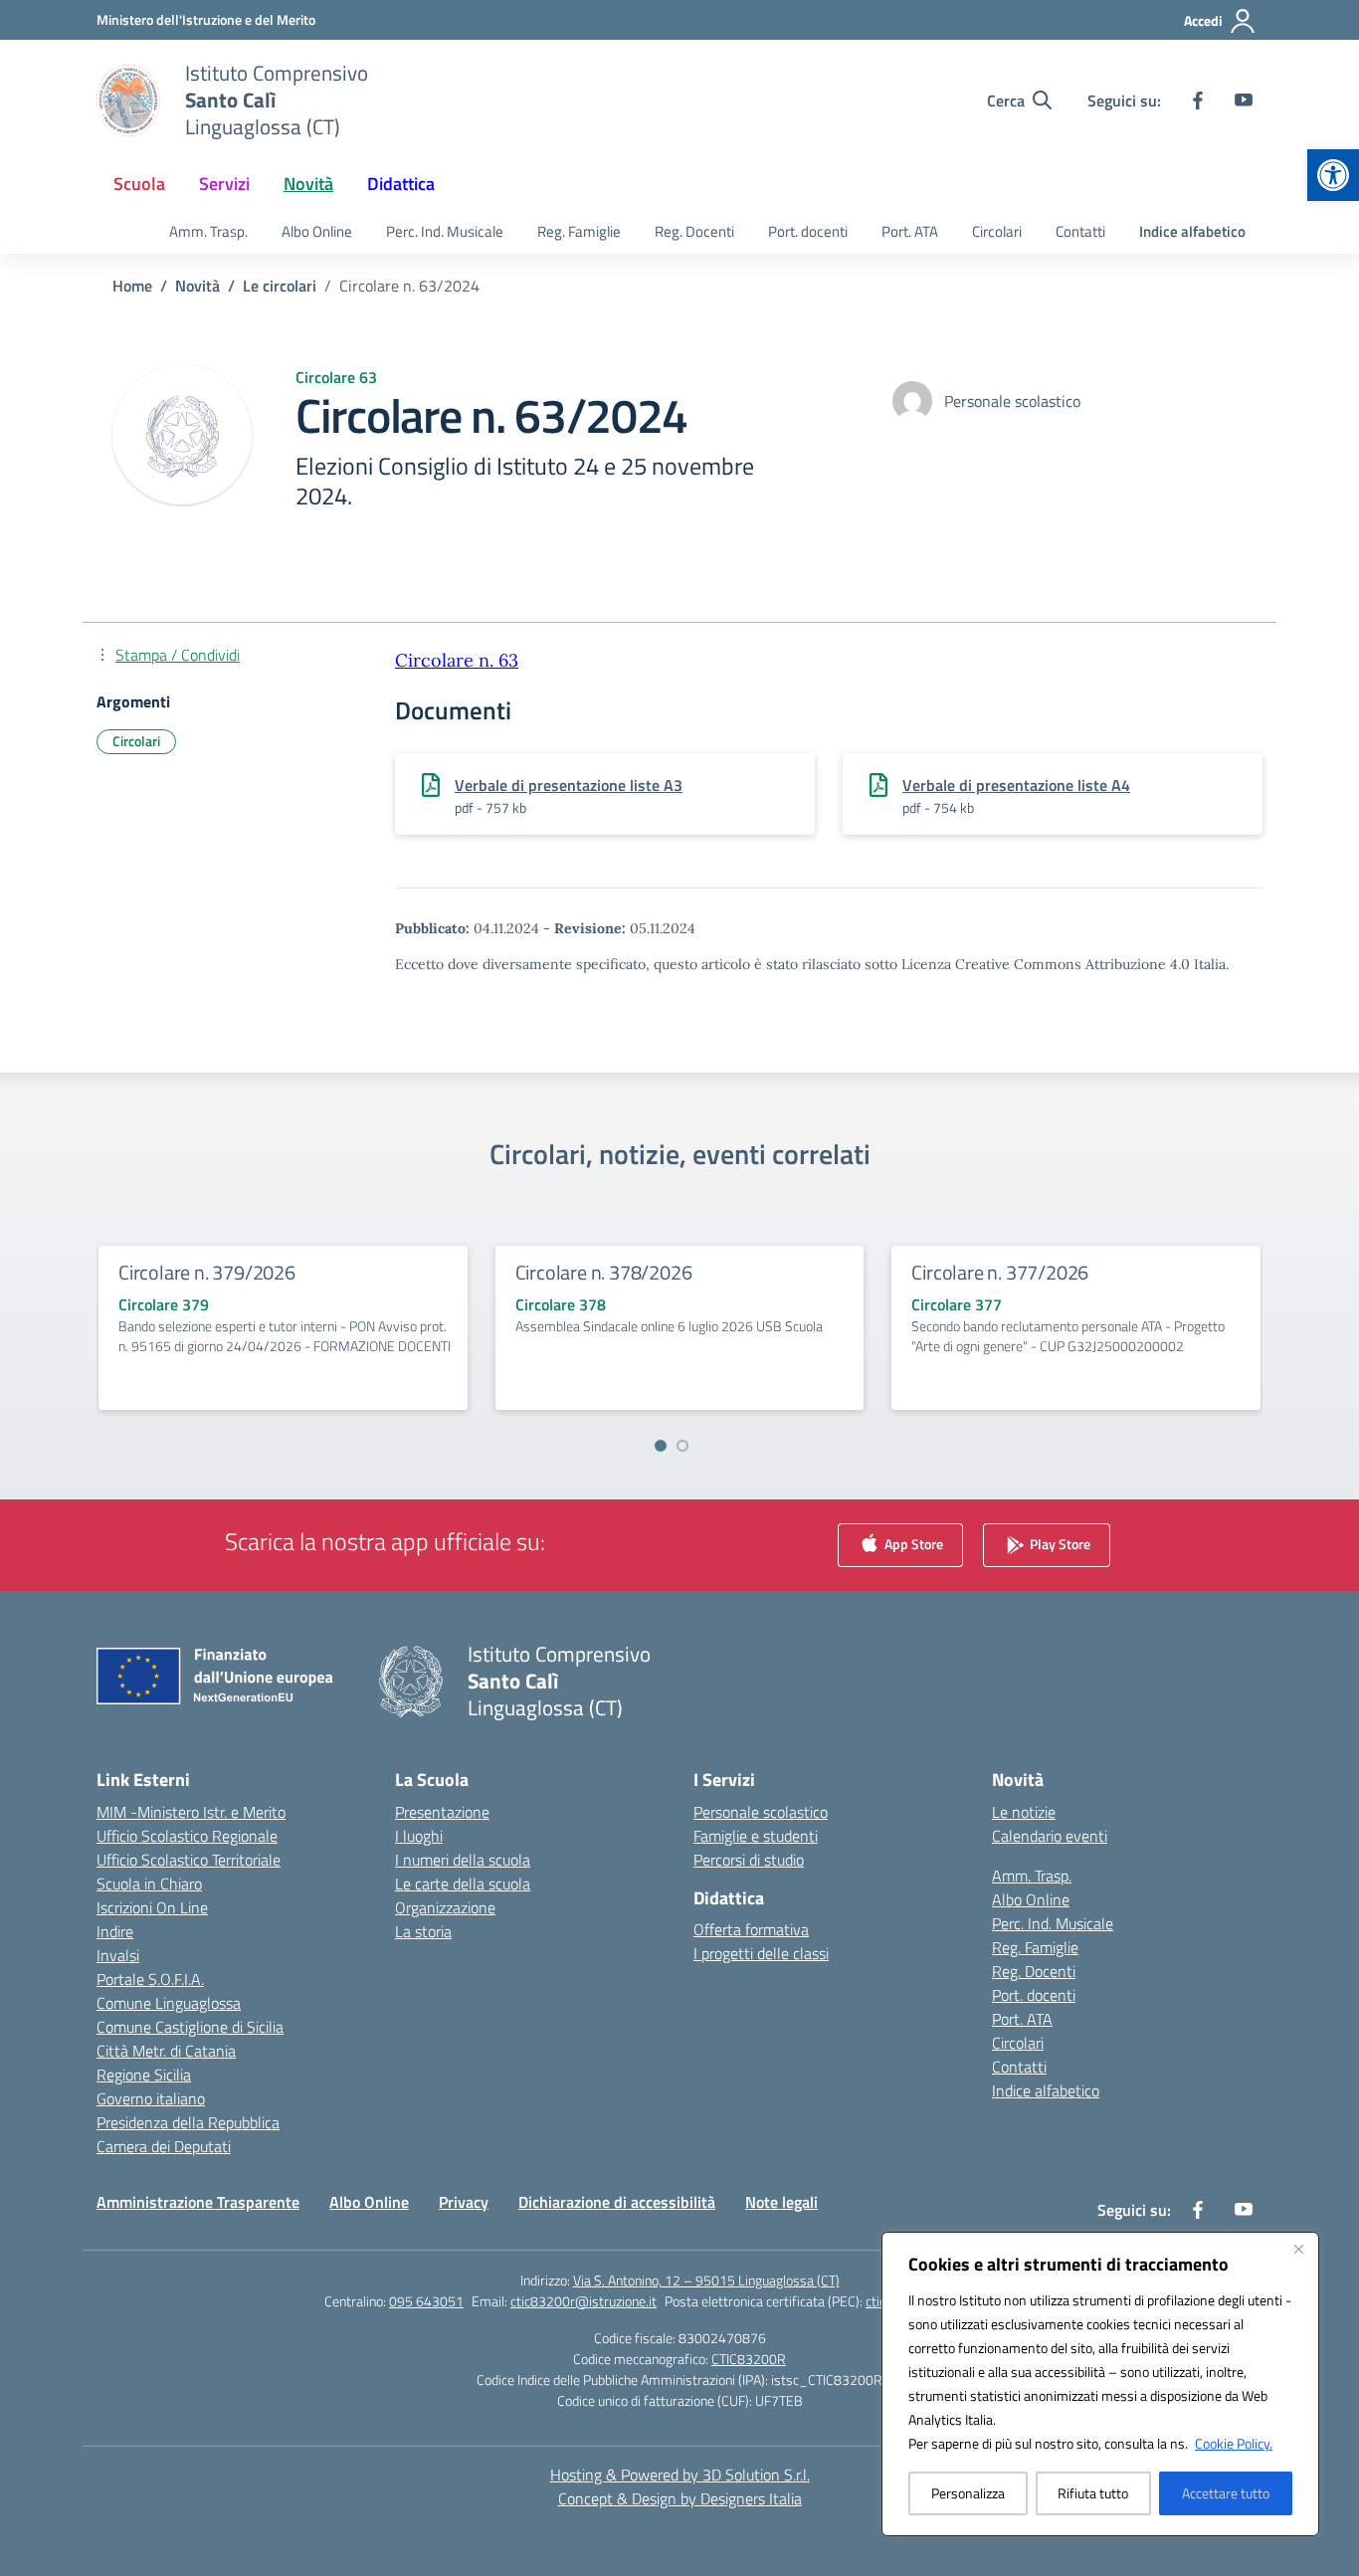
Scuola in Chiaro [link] (149, 1883)
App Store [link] (912, 1543)
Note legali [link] (781, 2202)
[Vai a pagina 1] (661, 1446)
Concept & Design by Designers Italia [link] (680, 2498)
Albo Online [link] (317, 231)
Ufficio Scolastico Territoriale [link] (189, 1860)
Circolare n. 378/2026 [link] (604, 1272)
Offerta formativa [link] (751, 1929)
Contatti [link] (1080, 231)
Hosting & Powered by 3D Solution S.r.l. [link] (680, 2475)
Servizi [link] (224, 184)
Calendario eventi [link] (1050, 1836)
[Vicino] (1298, 2249)
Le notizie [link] (1024, 1812)
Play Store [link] (1059, 1543)
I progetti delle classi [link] (761, 1953)
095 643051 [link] (426, 2301)
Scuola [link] (139, 184)
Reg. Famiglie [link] (579, 231)
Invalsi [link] (118, 1955)
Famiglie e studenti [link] (756, 1836)
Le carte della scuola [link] (463, 1883)
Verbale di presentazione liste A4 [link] (1016, 785)
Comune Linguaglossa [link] (169, 2003)
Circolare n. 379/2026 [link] (207, 1272)
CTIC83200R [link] (749, 2359)
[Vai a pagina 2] (682, 1446)
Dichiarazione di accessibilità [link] (617, 2202)
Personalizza (968, 2493)
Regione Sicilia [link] (144, 2075)
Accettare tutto (1226, 2493)
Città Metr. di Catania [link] (166, 2051)
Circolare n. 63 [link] (457, 660)
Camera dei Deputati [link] (164, 2146)
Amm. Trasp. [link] (208, 231)
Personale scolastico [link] (761, 1812)
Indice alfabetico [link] (1192, 231)
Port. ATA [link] (910, 231)
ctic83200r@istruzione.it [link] (583, 2301)
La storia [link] (423, 1931)
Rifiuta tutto (1093, 2493)
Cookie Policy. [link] (1234, 2443)
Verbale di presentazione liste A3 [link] (569, 785)
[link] (1333, 175)
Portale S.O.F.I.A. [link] (150, 1979)
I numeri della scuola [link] (463, 1860)
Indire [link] (115, 1931)
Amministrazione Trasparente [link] (198, 2202)
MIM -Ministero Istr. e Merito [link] (191, 1812)
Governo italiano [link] (151, 2098)
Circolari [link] (997, 231)
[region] (1100, 2384)
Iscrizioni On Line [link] (152, 1907)
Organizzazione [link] (445, 1907)
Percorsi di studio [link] (749, 1860)
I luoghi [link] (419, 1836)
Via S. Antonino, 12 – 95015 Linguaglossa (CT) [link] (706, 2280)
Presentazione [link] (442, 1812)
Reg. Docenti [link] (694, 231)
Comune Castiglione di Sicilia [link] (190, 2027)
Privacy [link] (464, 2202)
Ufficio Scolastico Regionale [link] (187, 1836)
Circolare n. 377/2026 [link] (1000, 1272)
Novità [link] (308, 184)
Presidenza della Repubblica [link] (188, 2122)
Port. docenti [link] (808, 231)
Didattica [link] (401, 184)
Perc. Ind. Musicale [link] (445, 231)
